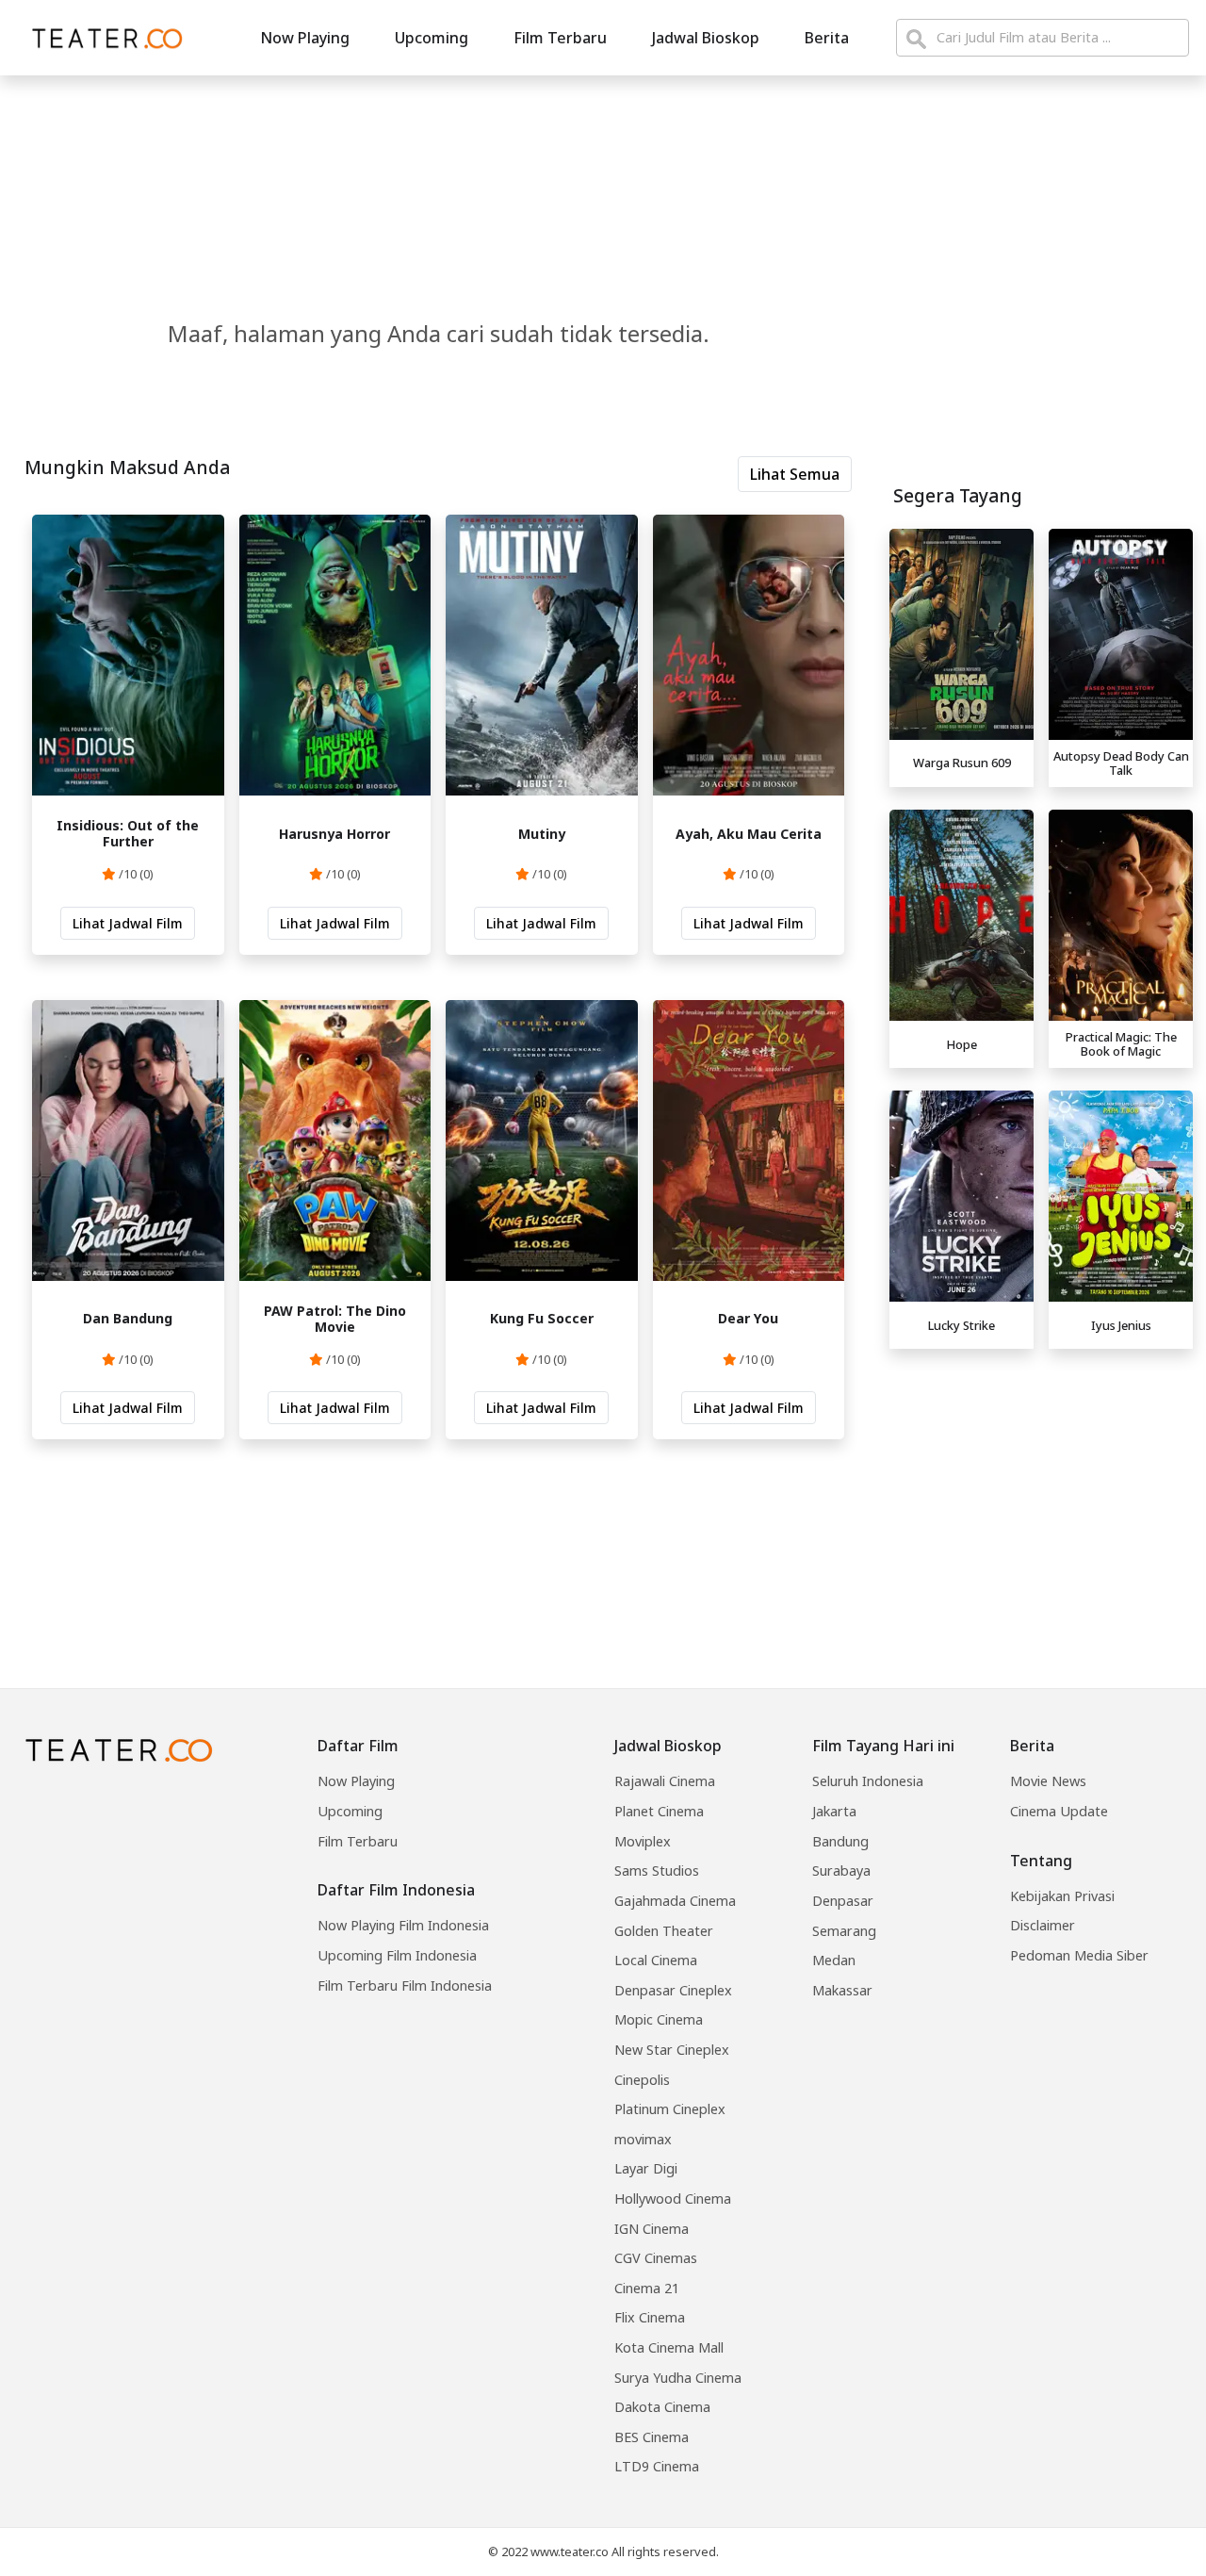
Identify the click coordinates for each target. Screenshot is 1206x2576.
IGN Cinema (652, 2229)
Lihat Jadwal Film (128, 923)
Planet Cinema (659, 1811)
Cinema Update (1059, 1811)
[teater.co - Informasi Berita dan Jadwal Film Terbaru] (102, 38)
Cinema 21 (647, 2288)
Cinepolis (642, 2080)
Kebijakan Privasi (1062, 1896)
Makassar (842, 1990)
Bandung (840, 1841)
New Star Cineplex (672, 2050)
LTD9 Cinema (657, 2466)
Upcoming (432, 38)
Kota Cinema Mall (669, 2347)
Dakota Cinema (662, 2407)
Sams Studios (657, 1870)
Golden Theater (664, 1931)
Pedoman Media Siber (1079, 1955)
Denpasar (843, 1901)
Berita (827, 38)
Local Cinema (656, 1960)
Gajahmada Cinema (675, 1901)
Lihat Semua (795, 474)
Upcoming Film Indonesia (397, 1955)
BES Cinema (652, 2437)
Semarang (844, 1931)
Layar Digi (646, 2168)
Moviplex (643, 1841)
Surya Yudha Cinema (678, 2378)
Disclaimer (1043, 1925)
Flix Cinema (650, 2317)
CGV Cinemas (656, 2258)
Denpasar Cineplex (673, 1990)
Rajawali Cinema (665, 1781)
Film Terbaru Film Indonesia (405, 1985)
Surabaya (841, 1870)
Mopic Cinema (659, 2019)
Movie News (1048, 1781)
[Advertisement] (1041, 1489)
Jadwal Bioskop (706, 38)
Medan (834, 1960)
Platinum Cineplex (670, 2109)
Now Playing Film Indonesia (403, 1925)
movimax (643, 2139)
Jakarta (834, 1811)
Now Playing (305, 38)
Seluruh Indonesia (868, 1781)
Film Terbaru (560, 38)
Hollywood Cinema (673, 2199)
